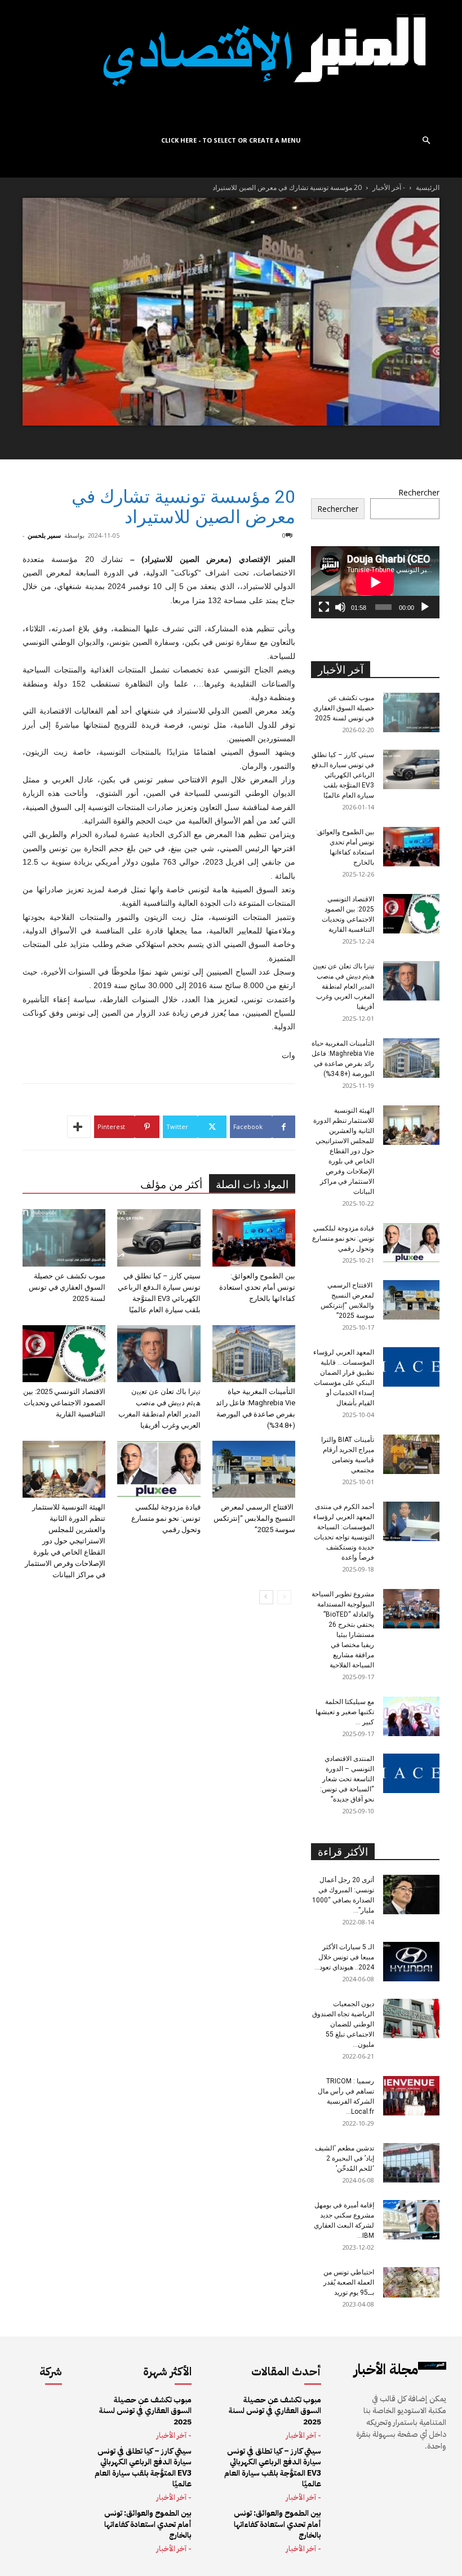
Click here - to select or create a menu (231, 140)
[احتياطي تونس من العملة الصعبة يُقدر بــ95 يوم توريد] (411, 2283)
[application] (375, 582)
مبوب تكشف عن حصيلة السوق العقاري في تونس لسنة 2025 (67, 1287)
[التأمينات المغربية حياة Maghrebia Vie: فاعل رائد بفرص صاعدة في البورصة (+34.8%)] (254, 1354)
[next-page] (266, 1597)
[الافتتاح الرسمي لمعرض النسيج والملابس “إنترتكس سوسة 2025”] (254, 1469)
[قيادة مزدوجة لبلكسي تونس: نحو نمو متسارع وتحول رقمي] (159, 1469)
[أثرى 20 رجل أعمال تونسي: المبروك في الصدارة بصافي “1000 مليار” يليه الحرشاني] (411, 1895)
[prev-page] (284, 1597)
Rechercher (419, 492)
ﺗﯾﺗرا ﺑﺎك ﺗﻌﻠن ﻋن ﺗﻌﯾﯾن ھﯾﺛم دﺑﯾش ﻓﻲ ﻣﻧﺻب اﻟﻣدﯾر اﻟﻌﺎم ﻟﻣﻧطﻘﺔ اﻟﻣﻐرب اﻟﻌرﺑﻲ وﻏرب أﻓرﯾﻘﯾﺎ (343, 986)
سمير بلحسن (44, 535)
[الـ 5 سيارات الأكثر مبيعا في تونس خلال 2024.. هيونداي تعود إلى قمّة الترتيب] (411, 1962)
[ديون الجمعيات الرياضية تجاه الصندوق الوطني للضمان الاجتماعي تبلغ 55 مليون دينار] (411, 2019)
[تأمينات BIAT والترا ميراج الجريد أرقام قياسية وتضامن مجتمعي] (411, 1454)
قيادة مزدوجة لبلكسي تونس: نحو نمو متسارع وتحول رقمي (166, 1518)
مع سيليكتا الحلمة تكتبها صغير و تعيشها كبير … (345, 1712)
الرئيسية (428, 187)
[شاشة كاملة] (324, 607)
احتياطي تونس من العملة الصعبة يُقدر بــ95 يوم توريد (349, 2282)
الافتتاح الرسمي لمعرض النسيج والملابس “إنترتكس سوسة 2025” (254, 1518)
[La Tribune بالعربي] (231, 63)
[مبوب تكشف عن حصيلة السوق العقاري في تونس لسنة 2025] (64, 1238)
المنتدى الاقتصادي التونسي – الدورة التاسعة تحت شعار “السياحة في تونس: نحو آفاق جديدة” (347, 1779)
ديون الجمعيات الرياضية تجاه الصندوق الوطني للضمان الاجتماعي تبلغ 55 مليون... (343, 2024)
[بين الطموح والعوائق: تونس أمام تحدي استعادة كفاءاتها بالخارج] (254, 1238)
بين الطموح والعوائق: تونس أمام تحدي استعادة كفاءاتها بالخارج (257, 1287)
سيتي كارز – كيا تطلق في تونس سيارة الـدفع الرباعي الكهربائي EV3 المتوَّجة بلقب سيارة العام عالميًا (343, 775)
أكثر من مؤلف (171, 1185)
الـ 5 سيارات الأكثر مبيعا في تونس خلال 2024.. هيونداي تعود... (344, 1957)
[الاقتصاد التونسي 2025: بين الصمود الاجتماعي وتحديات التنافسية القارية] (64, 1354)
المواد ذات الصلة (252, 1185)
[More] (79, 1127)
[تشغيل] (425, 607)
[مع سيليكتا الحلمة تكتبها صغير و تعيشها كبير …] (411, 1716)
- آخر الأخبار (389, 187)
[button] (426, 141)
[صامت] (340, 607)
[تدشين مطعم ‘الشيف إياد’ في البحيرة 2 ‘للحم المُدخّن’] (411, 2163)
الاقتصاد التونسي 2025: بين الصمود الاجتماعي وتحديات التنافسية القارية (64, 1403)
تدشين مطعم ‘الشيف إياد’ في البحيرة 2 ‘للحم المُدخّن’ (345, 2158)
